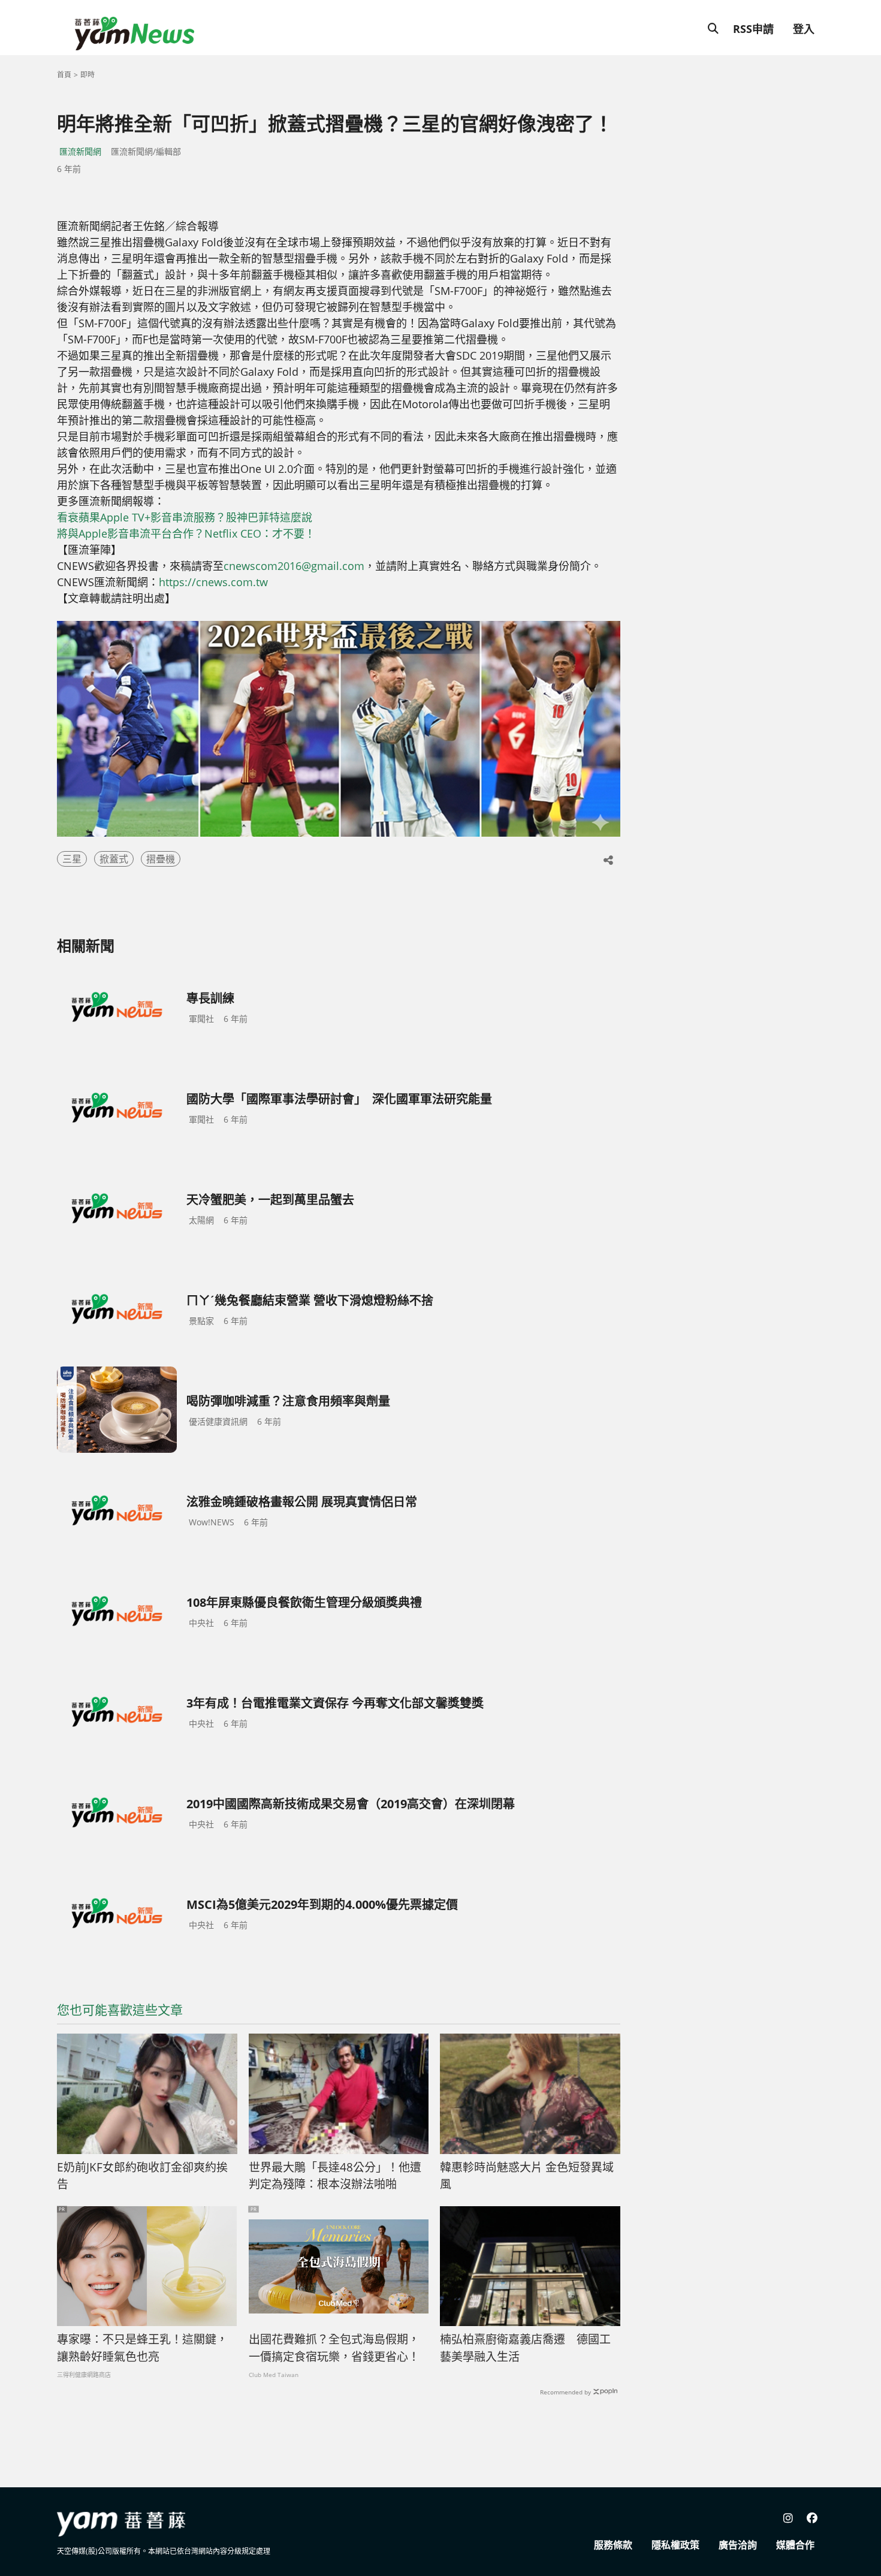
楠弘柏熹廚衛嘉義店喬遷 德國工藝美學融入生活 (525, 2348)
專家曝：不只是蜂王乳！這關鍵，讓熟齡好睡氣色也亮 (142, 2348)
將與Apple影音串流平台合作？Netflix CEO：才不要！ (186, 533)
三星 (72, 859)
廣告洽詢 (738, 2545)
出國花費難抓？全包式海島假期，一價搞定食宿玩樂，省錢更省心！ (334, 2348)
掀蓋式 (114, 859)
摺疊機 (161, 859)
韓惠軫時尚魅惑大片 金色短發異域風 (527, 2176)
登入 (804, 29)
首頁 (64, 75)
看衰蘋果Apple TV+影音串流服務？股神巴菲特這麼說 (185, 517)
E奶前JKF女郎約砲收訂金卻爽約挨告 (142, 2176)
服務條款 (613, 2545)
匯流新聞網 (80, 151)
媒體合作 (795, 2545)
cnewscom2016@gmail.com (294, 566)
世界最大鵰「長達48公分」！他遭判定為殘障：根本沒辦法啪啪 (335, 2176)
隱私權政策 (675, 2545)
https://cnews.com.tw (213, 582)
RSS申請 (753, 29)
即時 (88, 75)
